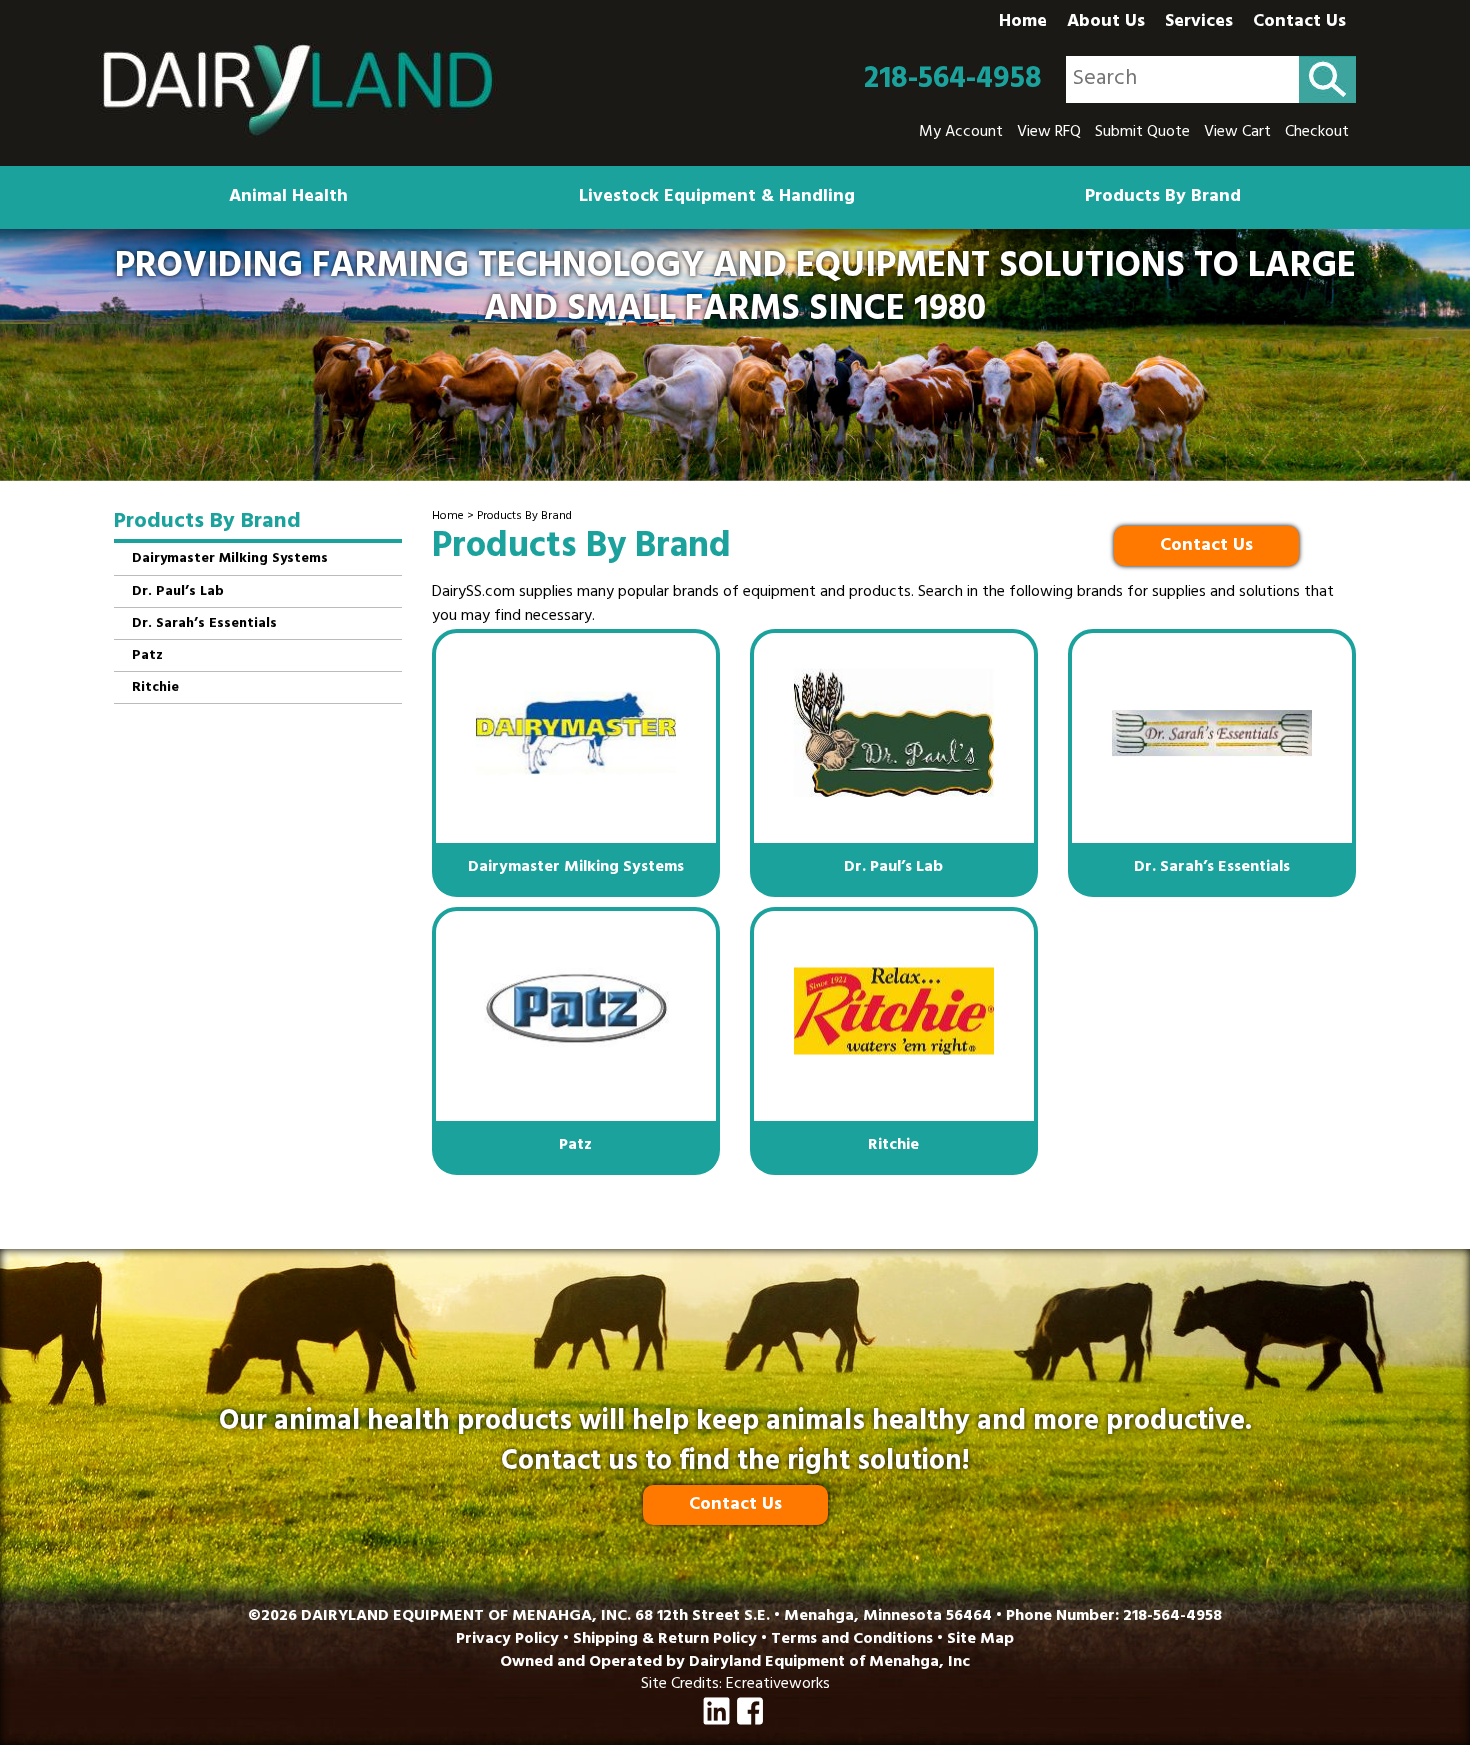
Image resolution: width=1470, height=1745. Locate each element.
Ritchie (155, 688)
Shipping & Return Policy (665, 1640)
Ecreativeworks (778, 1685)
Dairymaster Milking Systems (230, 559)
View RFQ (1049, 133)
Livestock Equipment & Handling (717, 198)
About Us (1106, 23)
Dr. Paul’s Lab (178, 592)
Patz (147, 656)
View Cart (1237, 133)
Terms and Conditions (852, 1640)
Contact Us (1299, 23)
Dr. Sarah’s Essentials (204, 624)
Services (1199, 23)
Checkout (1317, 133)
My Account (961, 133)
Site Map (980, 1640)
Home (1023, 23)
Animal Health (288, 198)
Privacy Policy (507, 1640)
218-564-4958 (953, 80)
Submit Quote (1142, 133)
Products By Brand (1163, 198)
